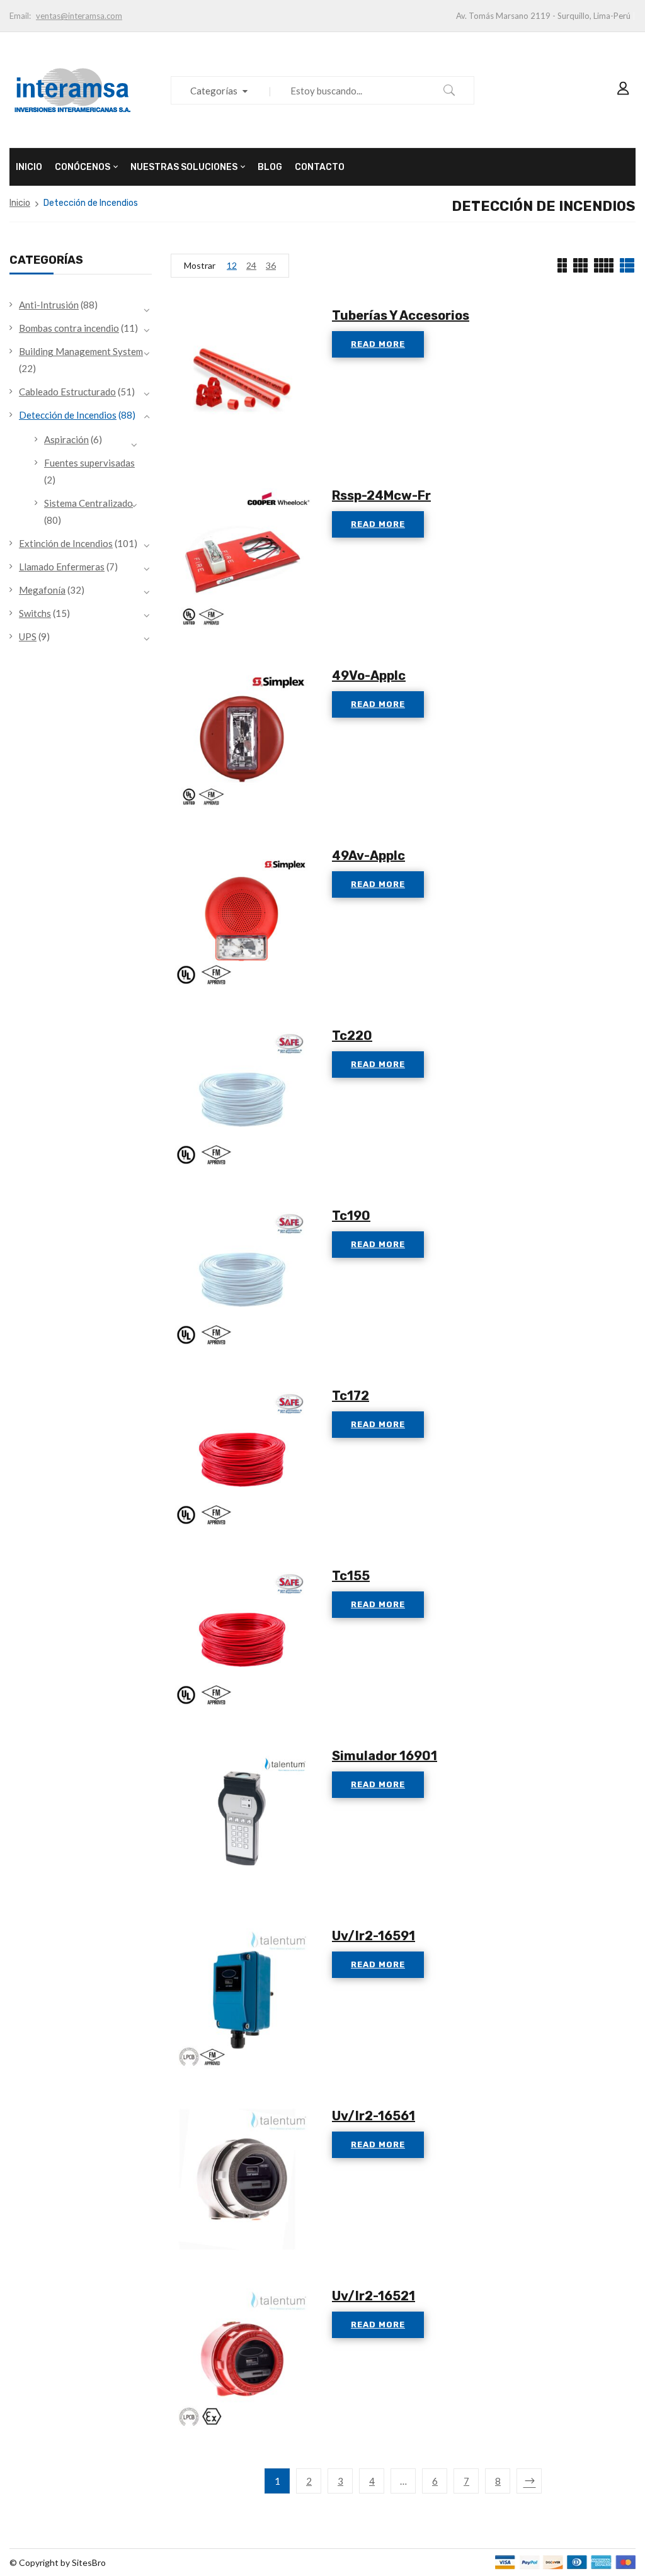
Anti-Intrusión (49, 305)
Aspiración (66, 439)
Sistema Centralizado (88, 503)
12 (232, 265)
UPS (28, 636)
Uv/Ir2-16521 (374, 2296)
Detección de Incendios (68, 415)
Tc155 (351, 1576)
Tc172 (351, 1396)
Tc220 (352, 1036)
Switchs (35, 613)
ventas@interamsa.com (79, 16)
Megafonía (42, 590)
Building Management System (81, 351)
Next (529, 2481)
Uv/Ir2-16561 (374, 2116)
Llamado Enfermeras (62, 567)
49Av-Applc (368, 856)
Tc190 (351, 1216)
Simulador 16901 (385, 1756)
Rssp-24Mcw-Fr (381, 495)
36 (271, 265)
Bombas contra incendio (69, 328)
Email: (20, 16)
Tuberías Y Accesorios (401, 315)
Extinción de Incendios (66, 543)
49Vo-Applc (369, 675)
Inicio (20, 203)
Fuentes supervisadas (89, 463)
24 (251, 265)
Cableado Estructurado (67, 392)
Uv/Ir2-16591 (374, 1936)
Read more (378, 344)
